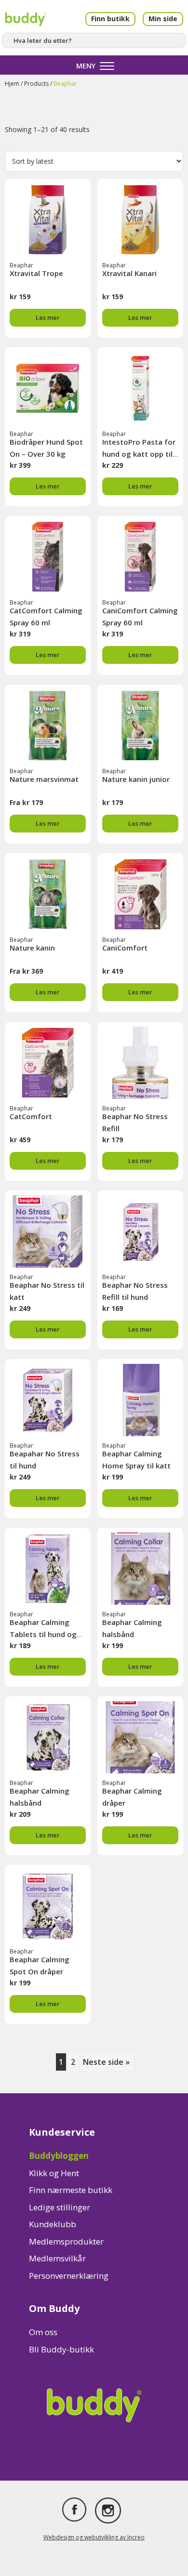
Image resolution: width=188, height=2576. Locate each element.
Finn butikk (110, 19)
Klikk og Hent (54, 2173)
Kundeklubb (53, 2224)
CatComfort (31, 1116)
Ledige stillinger (60, 2207)
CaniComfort (125, 948)
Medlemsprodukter (66, 2241)
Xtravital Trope (36, 273)
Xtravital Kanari (129, 273)
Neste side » (106, 2062)
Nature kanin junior (136, 779)
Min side (163, 19)
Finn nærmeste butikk (71, 2190)
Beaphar (21, 265)
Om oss (43, 2332)
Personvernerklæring (69, 2276)
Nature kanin (32, 948)
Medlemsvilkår (57, 2258)
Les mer (48, 317)
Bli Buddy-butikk (61, 2349)
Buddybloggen (59, 2156)
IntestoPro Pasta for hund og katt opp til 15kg (139, 454)
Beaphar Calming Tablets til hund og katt (43, 1634)
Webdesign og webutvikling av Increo (94, 2537)
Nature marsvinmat (44, 779)
